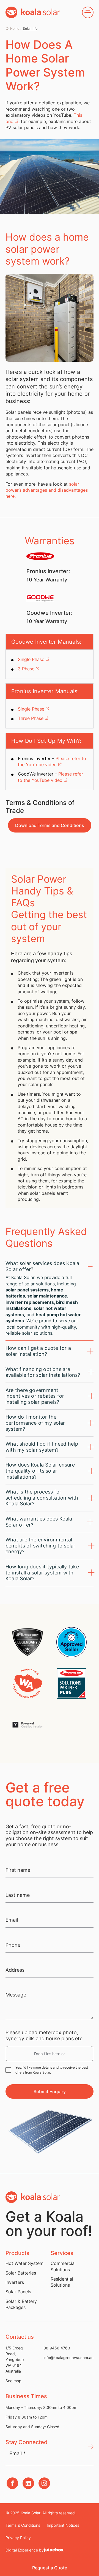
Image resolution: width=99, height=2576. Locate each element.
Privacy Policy (18, 2538)
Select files (50, 2054)
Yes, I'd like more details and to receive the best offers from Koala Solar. (52, 2070)
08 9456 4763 (57, 2348)
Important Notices (63, 2525)
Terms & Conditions (23, 2525)
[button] (50, 2568)
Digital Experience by (25, 2550)
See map (13, 2381)
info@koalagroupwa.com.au (68, 2358)
